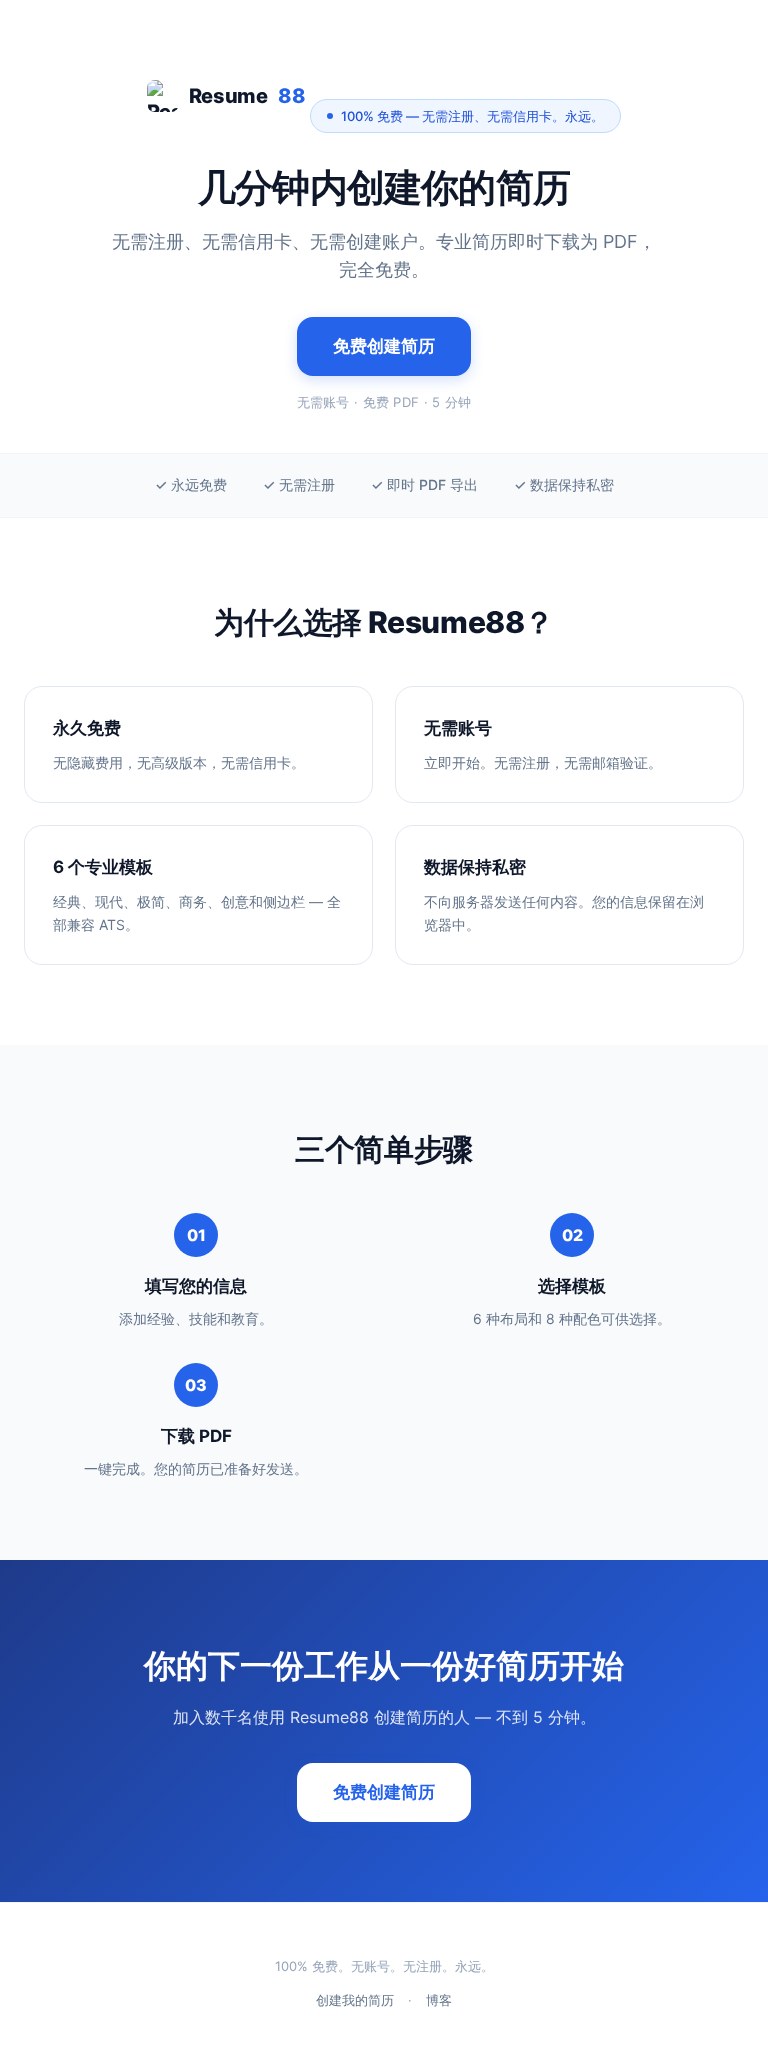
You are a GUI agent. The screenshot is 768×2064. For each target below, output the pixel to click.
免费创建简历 (384, 346)
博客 (439, 2000)
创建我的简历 (355, 2000)
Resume (247, 96)
